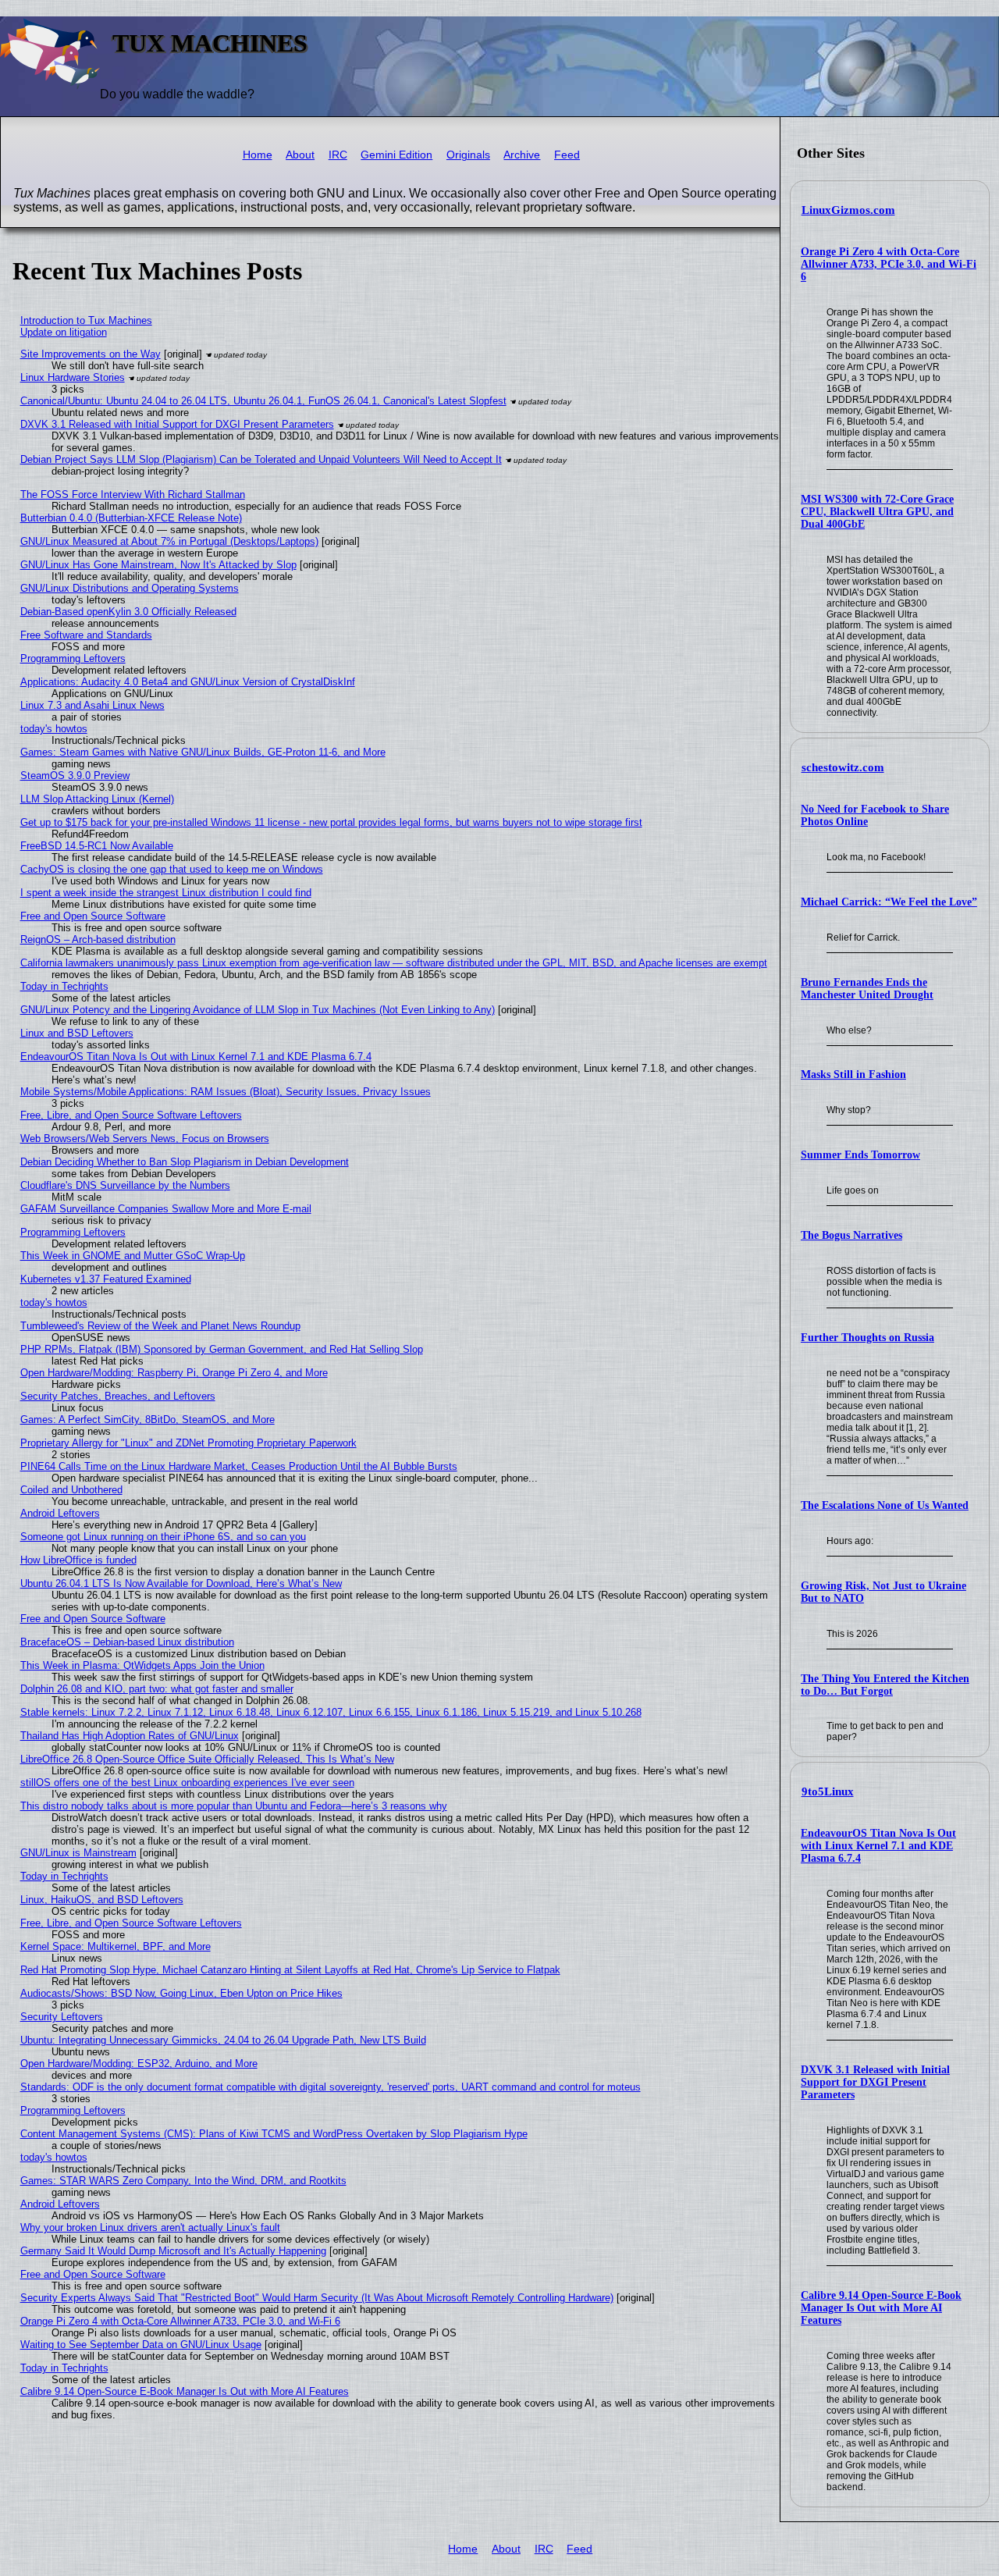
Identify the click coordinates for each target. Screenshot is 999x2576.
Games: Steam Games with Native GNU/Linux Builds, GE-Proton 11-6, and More (203, 752)
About (300, 155)
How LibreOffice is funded (78, 1560)
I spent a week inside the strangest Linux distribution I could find (166, 893)
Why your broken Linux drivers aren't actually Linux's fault (150, 2227)
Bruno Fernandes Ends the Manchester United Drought (867, 989)
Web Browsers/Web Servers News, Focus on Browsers (145, 1139)
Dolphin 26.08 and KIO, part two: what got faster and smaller (157, 1689)
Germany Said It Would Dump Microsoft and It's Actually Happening (173, 2251)
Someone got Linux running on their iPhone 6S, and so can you (163, 1537)
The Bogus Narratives (851, 1235)
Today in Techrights (64, 986)
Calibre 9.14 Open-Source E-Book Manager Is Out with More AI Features (881, 2308)
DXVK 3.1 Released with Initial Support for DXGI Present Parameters (875, 2082)
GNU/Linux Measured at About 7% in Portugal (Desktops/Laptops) (169, 541)
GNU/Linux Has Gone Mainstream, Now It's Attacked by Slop (158, 565)
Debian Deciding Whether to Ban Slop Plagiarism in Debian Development (185, 1162)
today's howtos (54, 729)
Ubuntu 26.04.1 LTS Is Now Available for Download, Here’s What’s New (181, 1583)
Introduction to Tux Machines (86, 320)
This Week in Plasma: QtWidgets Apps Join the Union (142, 1665)
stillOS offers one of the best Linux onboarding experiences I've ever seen (187, 1783)
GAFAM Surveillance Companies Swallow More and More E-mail (166, 1209)
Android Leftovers (60, 1513)
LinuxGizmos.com (848, 210)
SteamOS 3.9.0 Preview (75, 776)
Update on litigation (64, 332)
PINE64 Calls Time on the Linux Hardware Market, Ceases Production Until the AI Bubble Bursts (239, 1466)
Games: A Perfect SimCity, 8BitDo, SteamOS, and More (148, 1420)
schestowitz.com (843, 767)
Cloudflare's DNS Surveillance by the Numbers (125, 1185)
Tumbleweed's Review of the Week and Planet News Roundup (160, 1326)
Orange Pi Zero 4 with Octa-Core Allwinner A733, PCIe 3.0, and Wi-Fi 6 (889, 264)
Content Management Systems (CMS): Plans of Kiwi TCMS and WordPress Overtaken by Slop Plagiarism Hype (274, 2134)
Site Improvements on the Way (91, 354)
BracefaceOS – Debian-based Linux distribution (127, 1642)
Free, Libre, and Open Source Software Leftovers (131, 1115)
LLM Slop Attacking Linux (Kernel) (97, 799)
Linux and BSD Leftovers (77, 1033)
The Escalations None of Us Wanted (885, 1505)
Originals (468, 155)
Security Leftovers (62, 2017)
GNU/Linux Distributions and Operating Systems (130, 588)
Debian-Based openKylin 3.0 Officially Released (128, 612)
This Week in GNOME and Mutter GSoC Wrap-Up (133, 1256)
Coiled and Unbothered (71, 1490)
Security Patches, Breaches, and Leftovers (118, 1396)
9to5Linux (828, 1791)
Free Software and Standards (86, 635)
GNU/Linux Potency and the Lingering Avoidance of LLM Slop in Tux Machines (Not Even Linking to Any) (258, 1010)
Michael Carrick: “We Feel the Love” (889, 902)
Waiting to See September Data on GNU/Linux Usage (141, 2345)
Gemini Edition (396, 155)
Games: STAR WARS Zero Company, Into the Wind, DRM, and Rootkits (183, 2181)
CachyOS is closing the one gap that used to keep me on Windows (172, 869)
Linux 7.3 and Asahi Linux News (92, 705)
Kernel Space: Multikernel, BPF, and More (116, 1946)
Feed (567, 155)
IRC (338, 155)
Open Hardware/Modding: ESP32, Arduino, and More (139, 2064)
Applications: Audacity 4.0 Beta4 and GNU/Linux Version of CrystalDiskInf (188, 682)
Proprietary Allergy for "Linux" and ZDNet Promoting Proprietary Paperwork (188, 1443)
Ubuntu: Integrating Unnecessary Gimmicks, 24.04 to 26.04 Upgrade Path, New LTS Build (223, 2040)
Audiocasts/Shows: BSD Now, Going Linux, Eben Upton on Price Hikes (181, 1993)
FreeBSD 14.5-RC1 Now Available (97, 846)
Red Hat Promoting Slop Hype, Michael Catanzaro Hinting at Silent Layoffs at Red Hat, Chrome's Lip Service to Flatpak (290, 1970)
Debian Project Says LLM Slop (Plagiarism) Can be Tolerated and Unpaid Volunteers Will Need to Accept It (261, 459)
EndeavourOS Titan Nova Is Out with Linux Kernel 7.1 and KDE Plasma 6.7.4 (878, 1846)
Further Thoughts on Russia (867, 1338)
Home (258, 155)
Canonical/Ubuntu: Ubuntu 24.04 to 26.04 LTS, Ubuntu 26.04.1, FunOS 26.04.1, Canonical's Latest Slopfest (263, 401)
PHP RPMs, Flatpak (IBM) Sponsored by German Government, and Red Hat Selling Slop (222, 1349)
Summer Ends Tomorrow (860, 1155)
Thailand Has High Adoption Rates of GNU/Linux (130, 1736)
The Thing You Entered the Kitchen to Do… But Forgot (885, 1685)
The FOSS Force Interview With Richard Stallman (133, 495)
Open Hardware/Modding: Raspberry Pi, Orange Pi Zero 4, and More (174, 1373)
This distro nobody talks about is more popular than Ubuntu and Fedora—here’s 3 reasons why (234, 1806)
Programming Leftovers (73, 658)
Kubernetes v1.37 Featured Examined (106, 1279)
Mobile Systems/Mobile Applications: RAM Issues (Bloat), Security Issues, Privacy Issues (226, 1092)
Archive (522, 155)
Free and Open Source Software (93, 916)
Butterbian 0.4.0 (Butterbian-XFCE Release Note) (131, 518)
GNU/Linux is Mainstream (78, 1853)
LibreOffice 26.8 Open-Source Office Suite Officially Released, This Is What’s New (207, 1759)
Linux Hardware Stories (73, 377)
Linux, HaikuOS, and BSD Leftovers (102, 1900)
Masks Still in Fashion (853, 1075)
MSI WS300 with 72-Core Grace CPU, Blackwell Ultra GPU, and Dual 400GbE (877, 512)
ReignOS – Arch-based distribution (98, 939)
